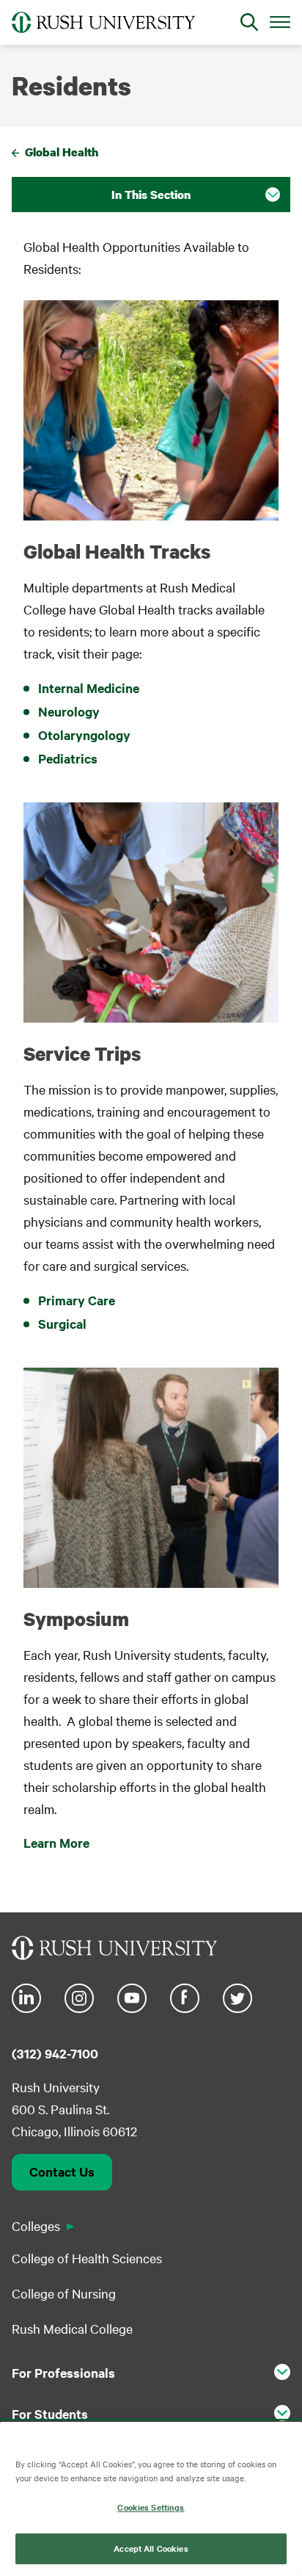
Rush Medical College (72, 2328)
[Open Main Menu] (280, 21)
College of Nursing (64, 2293)
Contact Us (62, 2172)
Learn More (56, 1843)
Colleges (36, 2225)
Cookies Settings (151, 2507)
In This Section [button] (151, 195)
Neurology (69, 711)
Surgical (62, 1324)
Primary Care (77, 1300)
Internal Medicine (89, 688)
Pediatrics (68, 758)
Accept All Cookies (151, 2548)
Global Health (62, 152)
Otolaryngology (86, 735)
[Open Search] (249, 22)
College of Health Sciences (87, 2258)
